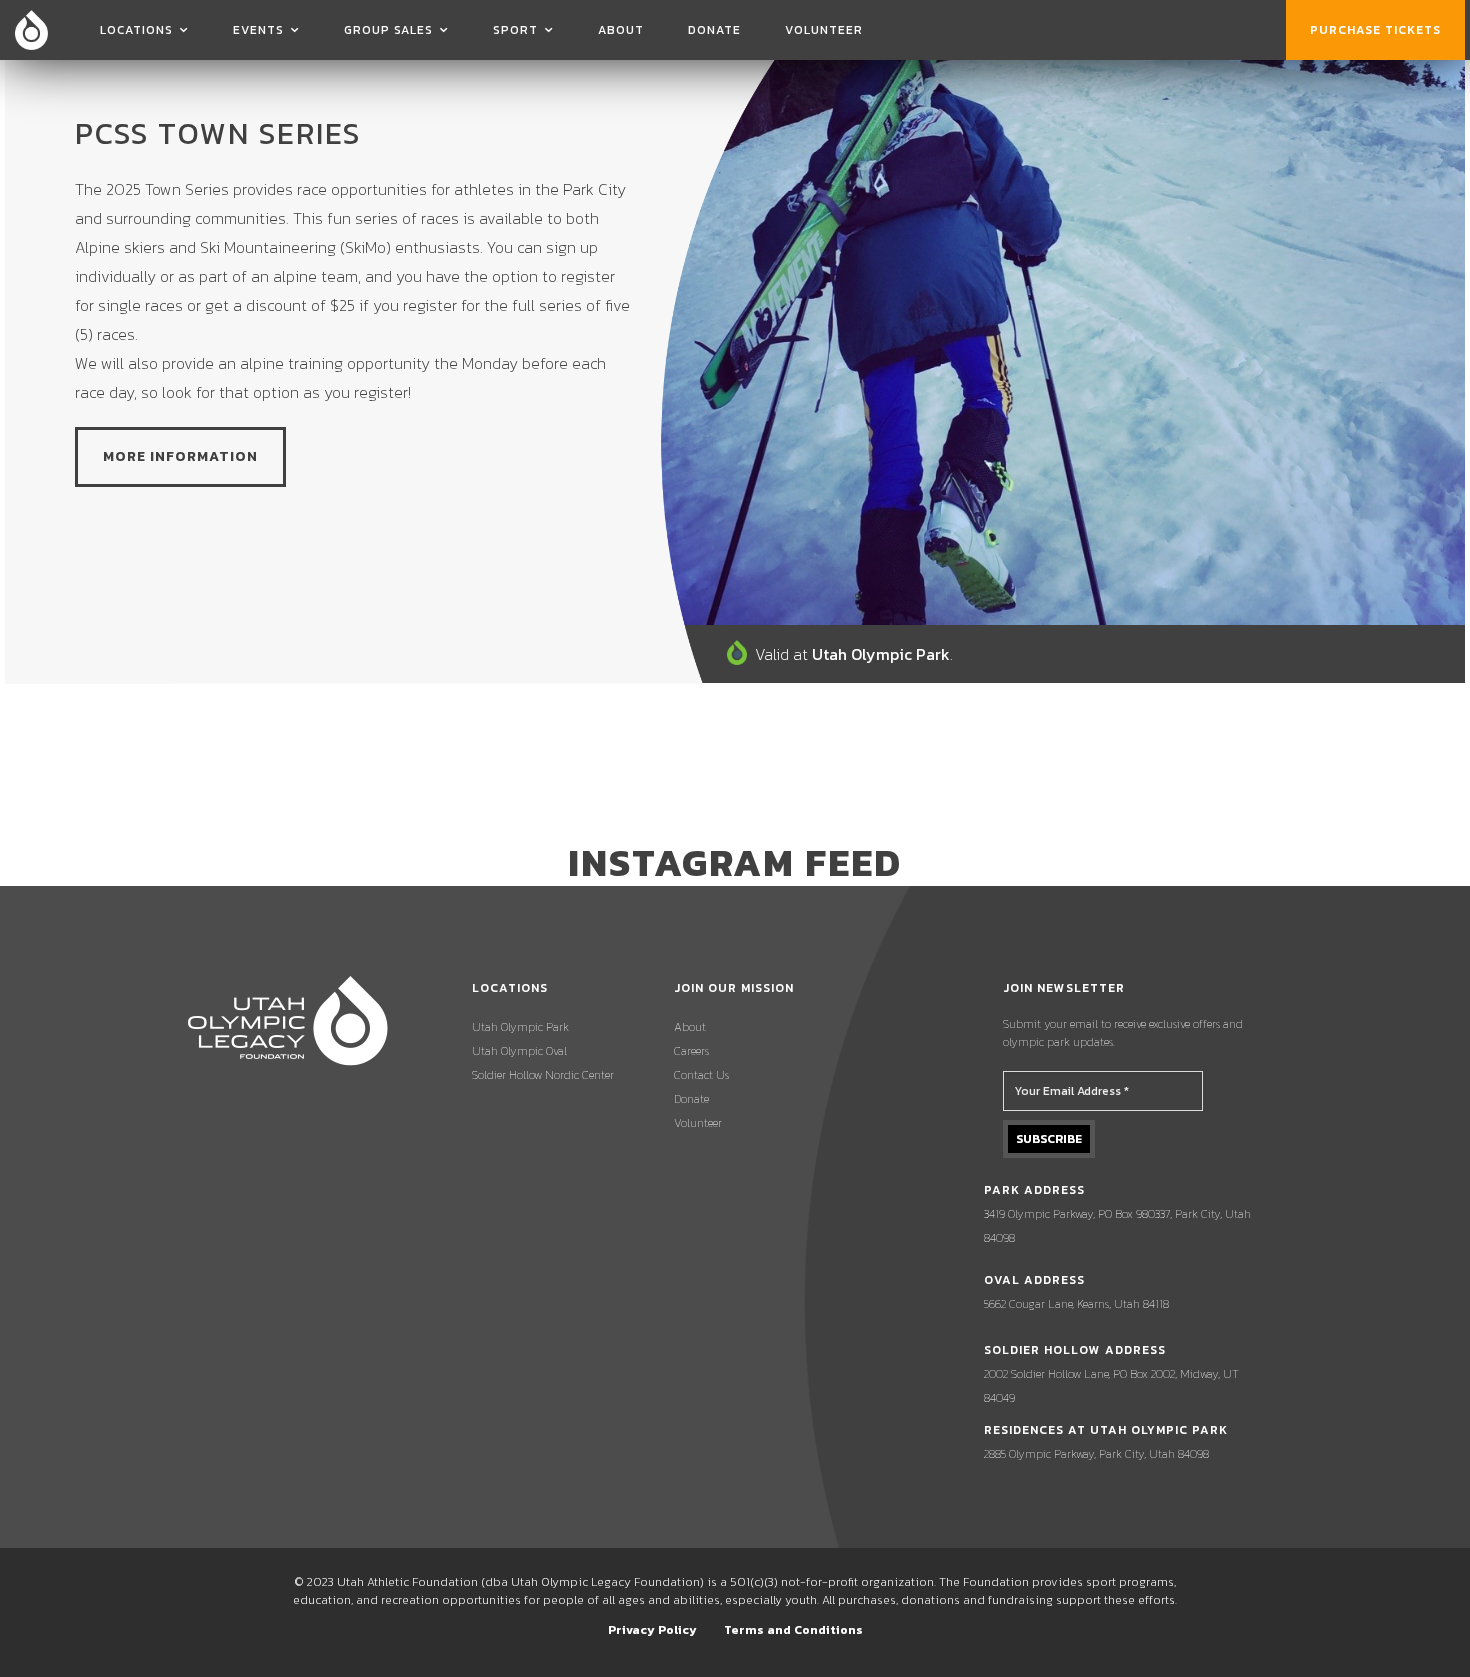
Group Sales (388, 30)
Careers (691, 1051)
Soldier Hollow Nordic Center (543, 1075)
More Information (180, 456)
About (621, 30)
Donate (714, 30)
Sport (515, 30)
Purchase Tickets (1375, 30)
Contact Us (701, 1075)
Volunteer (824, 30)
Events (258, 30)
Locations (136, 30)
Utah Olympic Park (520, 1027)
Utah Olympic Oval (519, 1051)
